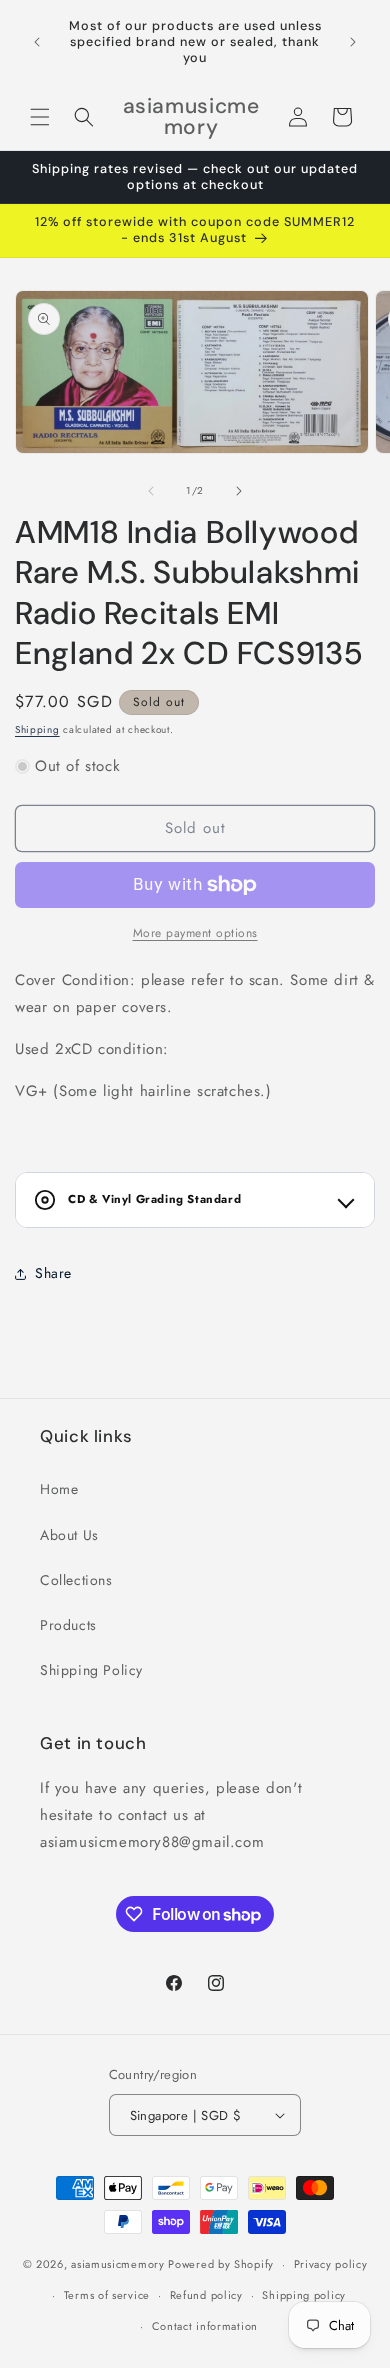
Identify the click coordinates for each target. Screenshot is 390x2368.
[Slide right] (239, 491)
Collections (76, 1580)
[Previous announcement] (37, 42)
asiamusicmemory (118, 2264)
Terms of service (107, 2295)
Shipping (37, 729)
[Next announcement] (353, 42)
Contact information (205, 2326)
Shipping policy (304, 2295)
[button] (40, 117)
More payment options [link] (195, 933)
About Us (69, 1535)
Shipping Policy (91, 1670)
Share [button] (53, 1273)
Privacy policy (331, 2264)
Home (59, 1489)
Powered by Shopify (221, 2264)
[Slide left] (151, 491)
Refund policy (206, 2295)
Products (68, 1625)
